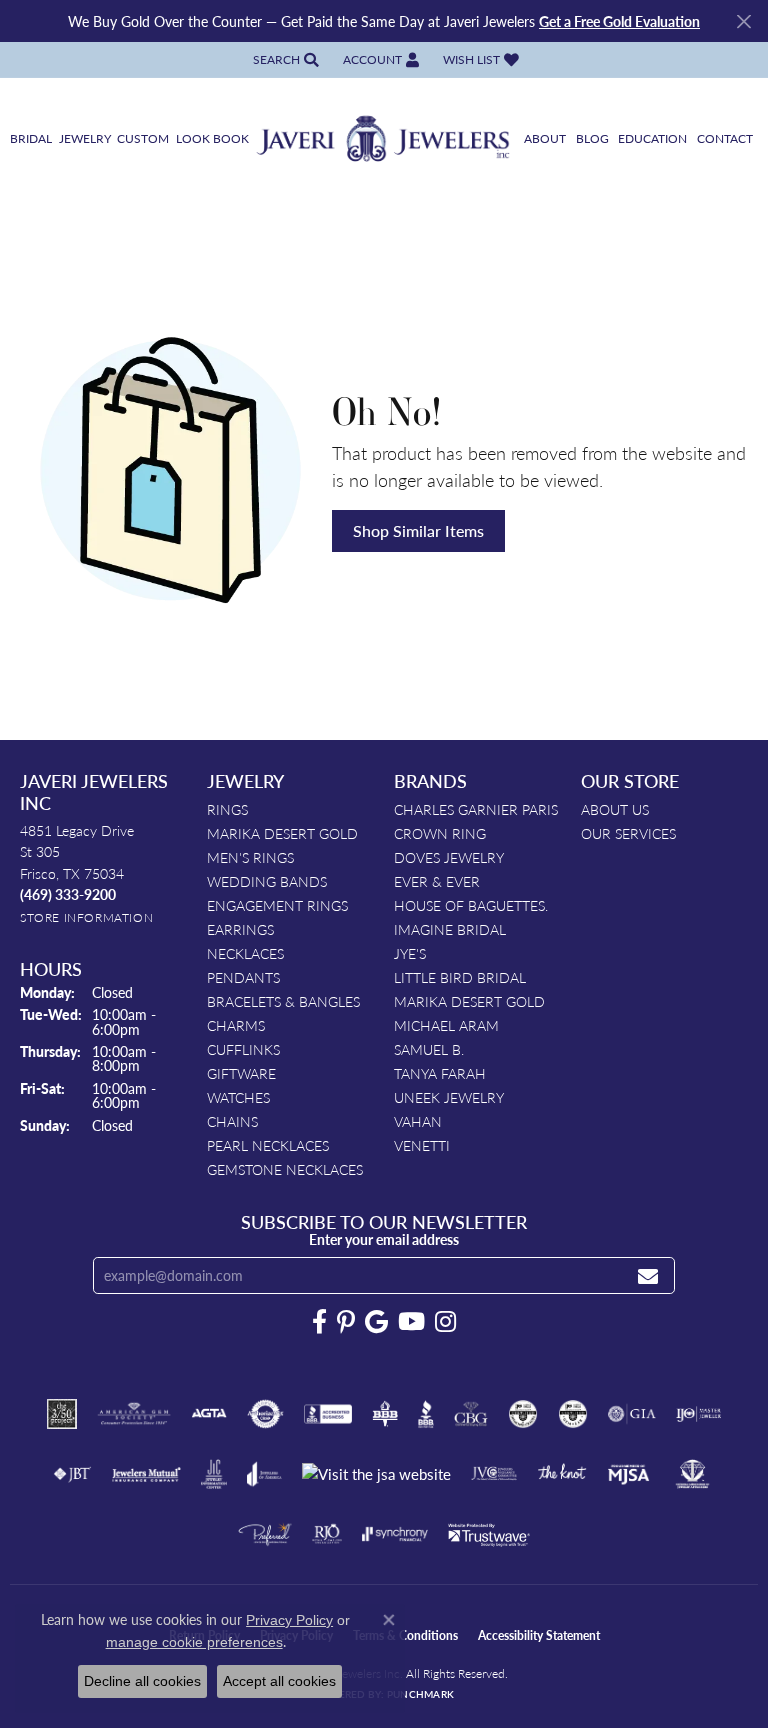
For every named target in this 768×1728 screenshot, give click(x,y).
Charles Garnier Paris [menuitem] (476, 809)
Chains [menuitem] (232, 1121)
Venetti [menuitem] (422, 1145)
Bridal (31, 138)
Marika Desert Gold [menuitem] (282, 833)
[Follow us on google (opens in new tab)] (376, 1322)
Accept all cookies (279, 1681)
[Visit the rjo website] (327, 1534)
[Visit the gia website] (632, 1414)
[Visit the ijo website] (698, 1414)
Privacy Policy (289, 1620)
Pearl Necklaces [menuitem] (268, 1145)
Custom (143, 138)
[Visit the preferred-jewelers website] (265, 1534)
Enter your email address (384, 1239)
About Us (615, 809)
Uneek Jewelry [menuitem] (449, 1097)
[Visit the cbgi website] (471, 1414)
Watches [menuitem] (238, 1097)
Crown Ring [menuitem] (440, 833)
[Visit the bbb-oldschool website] (384, 1414)
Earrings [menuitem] (240, 929)
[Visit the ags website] (134, 1414)
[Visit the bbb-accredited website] (328, 1414)
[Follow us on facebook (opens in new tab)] (319, 1322)
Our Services (628, 833)
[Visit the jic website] (214, 1474)
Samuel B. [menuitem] (429, 1049)
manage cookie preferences (194, 1642)
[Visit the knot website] (561, 1474)
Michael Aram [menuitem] (446, 1025)
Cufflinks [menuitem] (243, 1049)
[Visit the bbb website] (426, 1414)
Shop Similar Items (418, 530)
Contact (725, 138)
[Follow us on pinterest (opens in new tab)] (346, 1322)
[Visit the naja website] (692, 1474)
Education (652, 138)
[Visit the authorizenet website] (265, 1414)
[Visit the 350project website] (62, 1414)
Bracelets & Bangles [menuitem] (283, 1001)
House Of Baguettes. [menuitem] (471, 905)
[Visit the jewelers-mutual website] (146, 1474)
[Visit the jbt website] (72, 1474)
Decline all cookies (142, 1681)
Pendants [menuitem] (243, 977)
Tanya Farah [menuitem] (440, 1073)
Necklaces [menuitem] (245, 953)
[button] (284, 59)
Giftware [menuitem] (241, 1073)
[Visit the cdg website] (523, 1414)
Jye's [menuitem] (410, 953)
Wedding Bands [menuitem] (267, 881)
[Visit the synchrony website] (395, 1534)
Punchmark (420, 1694)
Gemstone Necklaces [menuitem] (285, 1169)
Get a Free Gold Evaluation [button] (619, 21)
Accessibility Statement (539, 1635)
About (545, 138)
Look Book (212, 138)
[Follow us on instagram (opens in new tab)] (445, 1322)
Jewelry (85, 138)
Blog (592, 138)
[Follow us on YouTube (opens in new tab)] (411, 1322)
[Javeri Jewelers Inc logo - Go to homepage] (384, 139)
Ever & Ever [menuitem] (437, 881)
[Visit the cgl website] (573, 1414)
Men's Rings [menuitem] (250, 857)
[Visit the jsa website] (376, 1474)
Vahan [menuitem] (418, 1121)
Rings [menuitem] (227, 809)
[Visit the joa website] (264, 1474)
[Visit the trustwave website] (489, 1534)
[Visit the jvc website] (494, 1474)
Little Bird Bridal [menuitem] (460, 977)
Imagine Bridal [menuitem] (450, 929)
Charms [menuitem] (236, 1025)
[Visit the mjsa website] (628, 1474)
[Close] (743, 21)
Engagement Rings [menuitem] (277, 905)
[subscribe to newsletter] (648, 1275)
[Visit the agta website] (209, 1414)
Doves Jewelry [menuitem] (449, 857)
